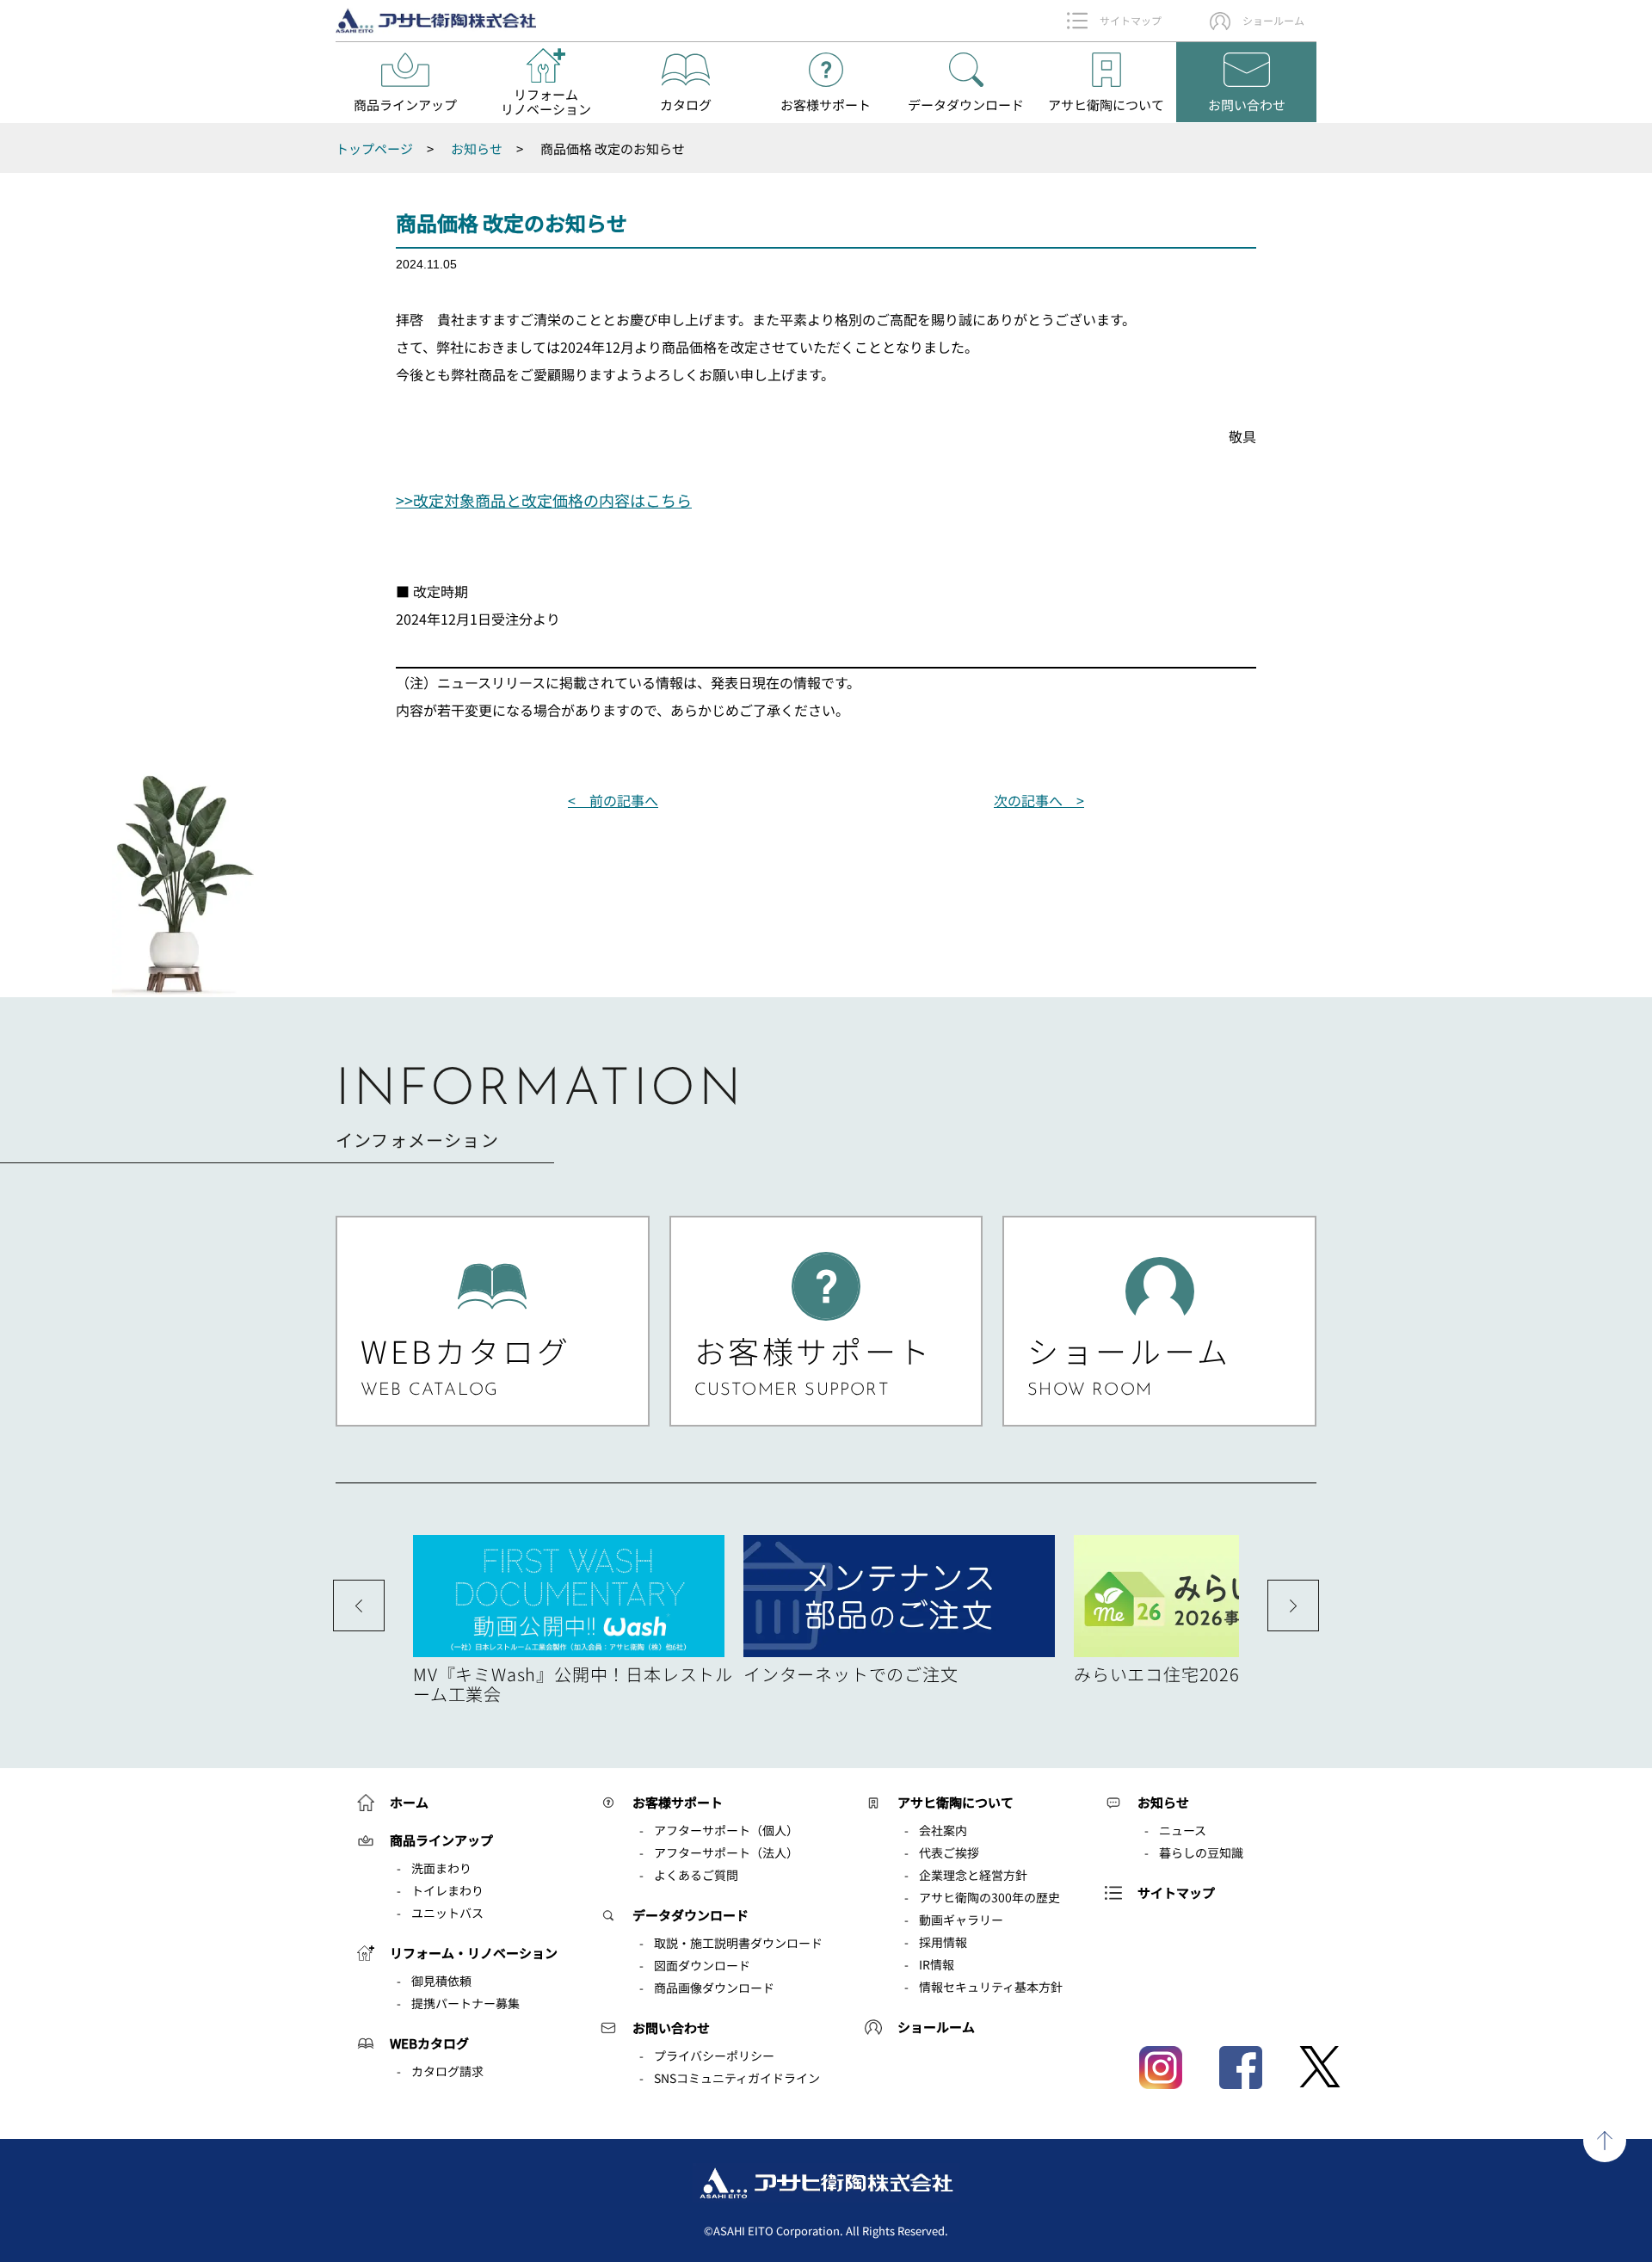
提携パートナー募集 (465, 2003)
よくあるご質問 (696, 1875)
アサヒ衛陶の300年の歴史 (989, 1897)
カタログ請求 (447, 2071)
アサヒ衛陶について (955, 1802)
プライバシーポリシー (714, 2056)
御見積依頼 (441, 1981)
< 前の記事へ (613, 800)
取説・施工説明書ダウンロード (738, 1943)
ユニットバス (447, 1913)
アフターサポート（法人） (726, 1852)
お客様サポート (678, 1802)
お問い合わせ (671, 2028)
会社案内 (943, 1830)
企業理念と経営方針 (973, 1875)
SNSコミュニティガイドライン (737, 2078)
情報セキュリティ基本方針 (991, 1987)
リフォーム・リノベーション (474, 1953)
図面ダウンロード (702, 1965)
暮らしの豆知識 (1201, 1852)
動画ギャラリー (961, 1920)
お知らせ (1163, 1802)
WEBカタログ (429, 2043)
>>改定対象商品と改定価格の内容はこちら (544, 500)
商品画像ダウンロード (714, 1988)
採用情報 (943, 1942)
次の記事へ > (1039, 800)
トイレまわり (447, 1890)
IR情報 (937, 1964)
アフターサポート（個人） (726, 1830)
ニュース (1183, 1830)
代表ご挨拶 (949, 1852)
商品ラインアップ (441, 1840)
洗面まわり (441, 1868)
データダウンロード (690, 1915)
